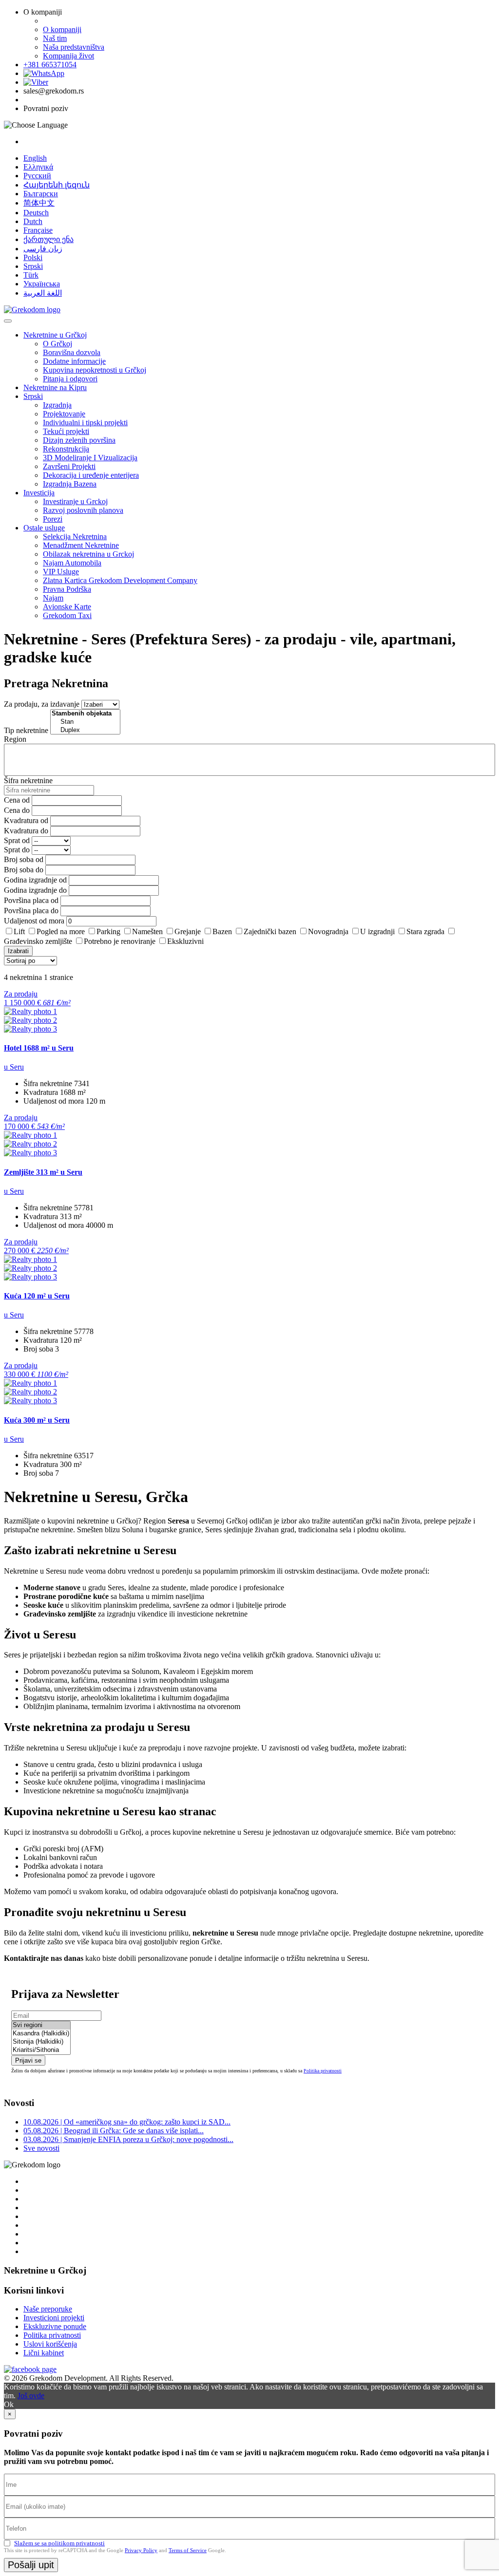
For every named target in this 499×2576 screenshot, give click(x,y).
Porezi (53, 519)
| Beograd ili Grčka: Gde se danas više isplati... (114, 2131)
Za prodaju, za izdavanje (42, 704)
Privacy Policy (141, 2550)
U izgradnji (377, 931)
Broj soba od (24, 859)
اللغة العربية (43, 293)
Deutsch (36, 213)
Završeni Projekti (69, 466)
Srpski (33, 266)
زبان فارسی (43, 249)
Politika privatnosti (323, 2071)
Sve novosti (41, 2148)
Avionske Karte (67, 607)
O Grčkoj (58, 344)
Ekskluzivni (185, 941)
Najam (53, 598)
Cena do (17, 810)
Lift (19, 931)
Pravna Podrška (67, 589)
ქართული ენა (48, 239)
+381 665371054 (50, 65)
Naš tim (55, 38)
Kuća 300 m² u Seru (37, 1420)
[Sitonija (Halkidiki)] (41, 2042)
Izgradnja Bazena (70, 484)
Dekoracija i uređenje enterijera (91, 475)
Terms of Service (188, 2550)
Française (38, 230)
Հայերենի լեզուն (57, 185)
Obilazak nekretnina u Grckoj (88, 554)
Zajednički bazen (270, 931)
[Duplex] (85, 730)
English (35, 158)
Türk (31, 275)
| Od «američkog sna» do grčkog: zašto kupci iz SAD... (127, 2122)
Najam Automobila (72, 563)
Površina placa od (31, 900)
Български (41, 194)
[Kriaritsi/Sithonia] (41, 2050)
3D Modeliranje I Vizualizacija (90, 458)
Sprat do (17, 850)
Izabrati (18, 951)
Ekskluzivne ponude (55, 2326)
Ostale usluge (44, 528)
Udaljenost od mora (34, 921)
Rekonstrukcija (66, 449)
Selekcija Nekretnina (75, 536)
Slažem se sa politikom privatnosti (59, 2543)
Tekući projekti (66, 431)
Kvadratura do (26, 831)
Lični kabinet (44, 2353)
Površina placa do (31, 911)
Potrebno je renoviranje (120, 941)
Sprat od (17, 840)
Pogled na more (61, 931)
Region (15, 739)
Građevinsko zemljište (38, 941)
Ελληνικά (38, 167)
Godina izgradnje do (35, 890)
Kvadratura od (26, 820)
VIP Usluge (61, 572)
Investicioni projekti (54, 2318)
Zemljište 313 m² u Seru (43, 1172)
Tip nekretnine (26, 730)
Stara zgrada (425, 931)
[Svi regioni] (41, 2025)
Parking (108, 931)
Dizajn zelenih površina (79, 440)
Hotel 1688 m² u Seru (39, 1048)
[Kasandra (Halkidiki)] (41, 2034)
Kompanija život (68, 56)
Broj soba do (24, 870)
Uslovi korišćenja (50, 2344)
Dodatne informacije (74, 361)
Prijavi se (28, 2060)
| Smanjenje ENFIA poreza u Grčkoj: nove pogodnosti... (128, 2139)
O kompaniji (62, 29)
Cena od (17, 800)
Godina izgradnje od (35, 880)
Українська (42, 284)
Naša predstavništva (74, 47)
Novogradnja (328, 931)
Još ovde (31, 2396)
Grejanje (188, 931)
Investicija (39, 493)
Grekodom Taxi (67, 615)
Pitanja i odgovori (70, 379)
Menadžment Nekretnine (81, 545)
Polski (33, 257)
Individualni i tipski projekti (85, 423)
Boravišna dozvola (72, 352)
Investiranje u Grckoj (75, 501)
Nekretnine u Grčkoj (55, 335)
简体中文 (39, 203)
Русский (37, 176)
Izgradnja (57, 405)
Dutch (33, 221)
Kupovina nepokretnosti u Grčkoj (95, 370)
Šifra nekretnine (28, 780)
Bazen (222, 931)
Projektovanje (64, 414)
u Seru (14, 1067)
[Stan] (85, 722)
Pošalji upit (31, 2565)
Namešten (147, 931)
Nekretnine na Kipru (55, 387)
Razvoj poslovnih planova (83, 510)
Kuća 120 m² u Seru (37, 1296)
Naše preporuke (48, 2309)
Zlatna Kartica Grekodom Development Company (120, 580)
